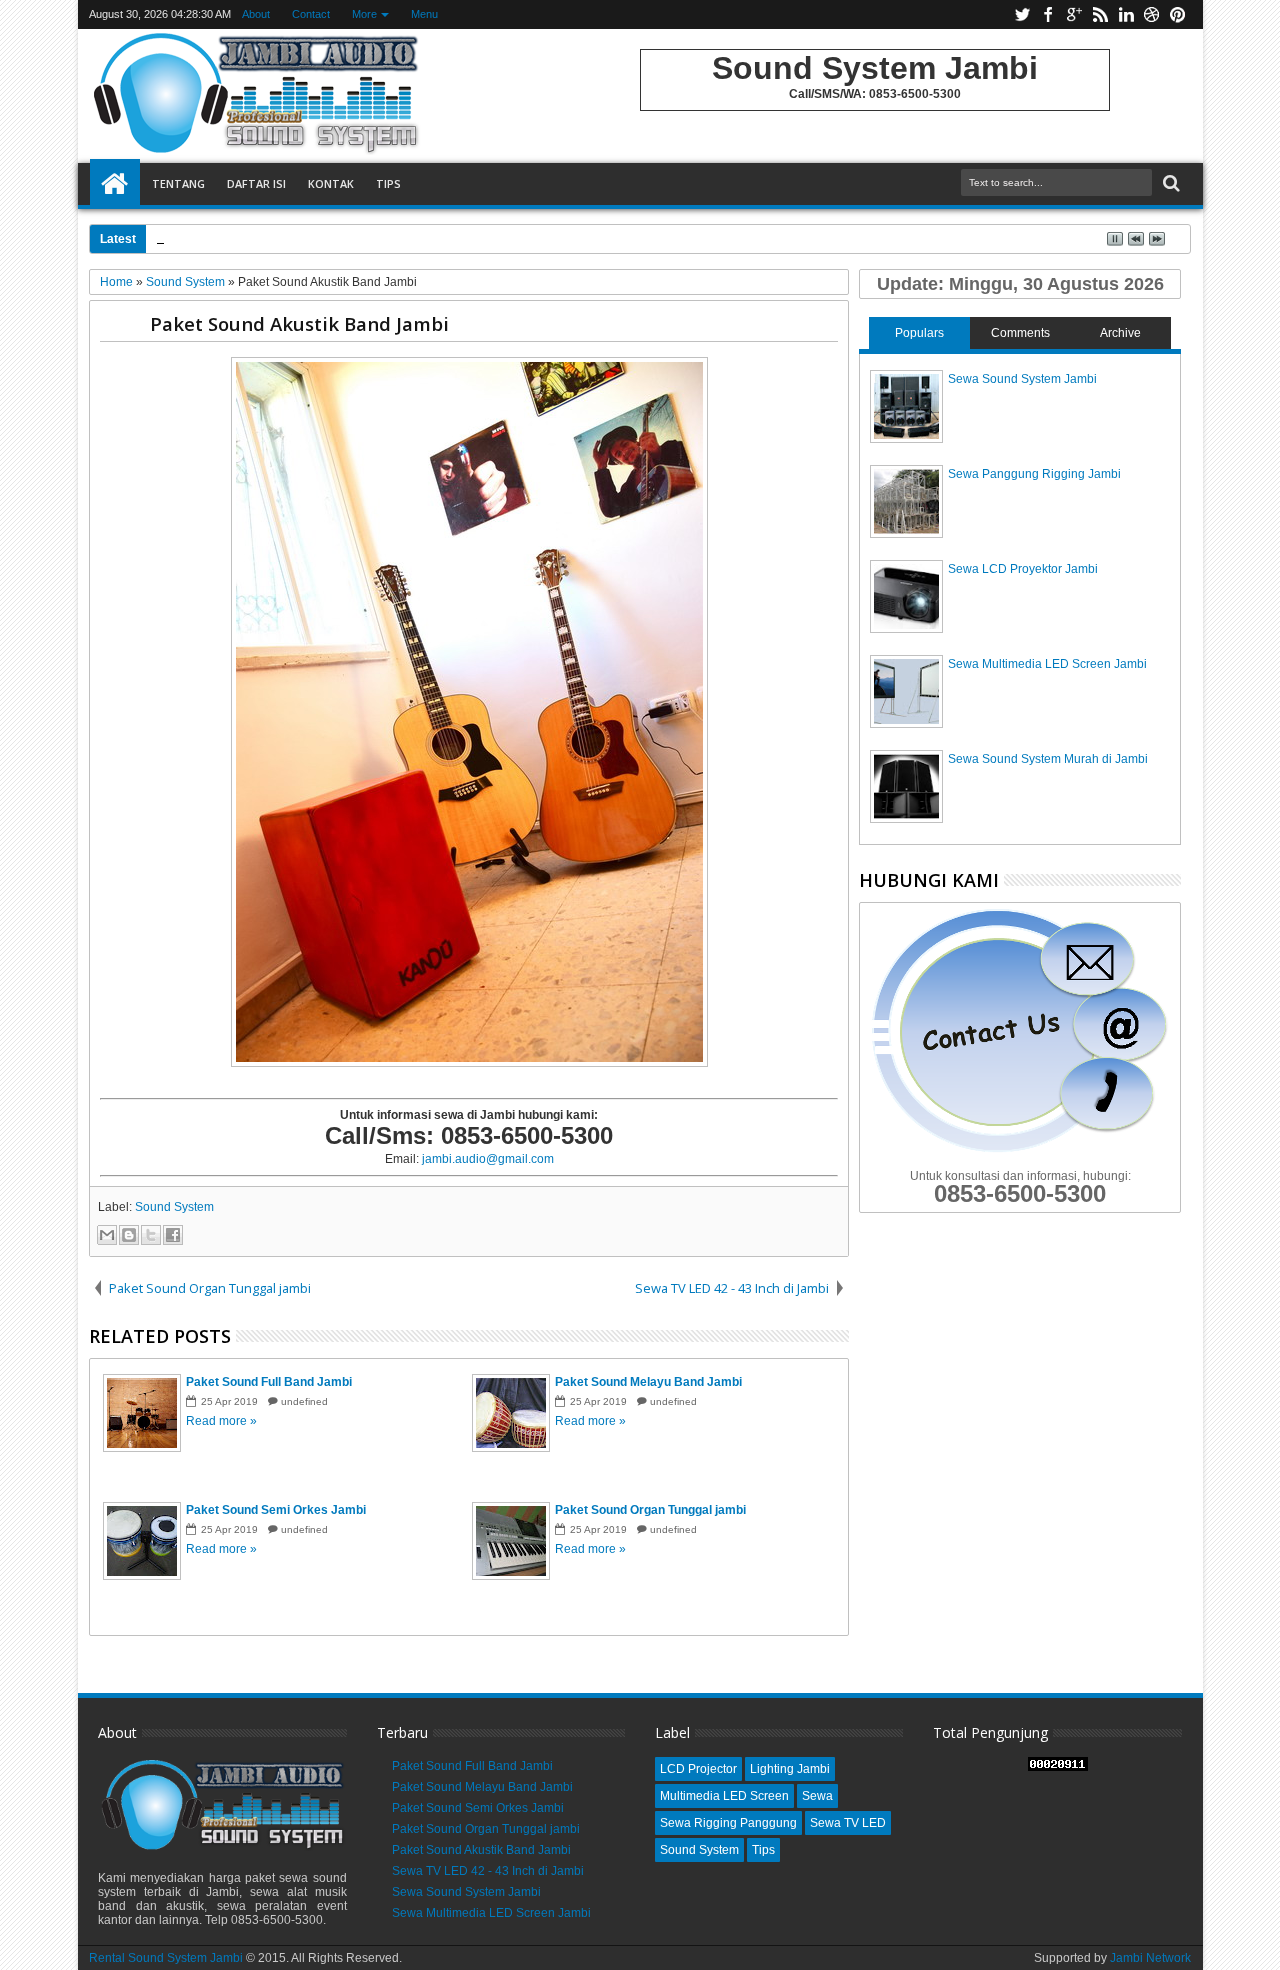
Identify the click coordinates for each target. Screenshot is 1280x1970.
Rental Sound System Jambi (167, 1958)
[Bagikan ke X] (151, 1235)
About (256, 14)
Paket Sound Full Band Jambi (472, 1766)
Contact (311, 14)
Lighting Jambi (790, 1769)
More (364, 14)
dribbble (1152, 14)
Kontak (331, 183)
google (1074, 14)
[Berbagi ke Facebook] (173, 1235)
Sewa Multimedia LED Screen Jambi (1047, 664)
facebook (1048, 14)
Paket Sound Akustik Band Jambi (299, 323)
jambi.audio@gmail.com (488, 1159)
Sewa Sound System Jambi (1022, 379)
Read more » (221, 1421)
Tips (388, 183)
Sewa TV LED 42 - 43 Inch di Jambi (488, 1871)
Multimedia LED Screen (724, 1796)
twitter (1022, 14)
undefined (304, 1401)
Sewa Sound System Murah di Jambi (1048, 759)
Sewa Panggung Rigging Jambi (1034, 474)
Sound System (174, 1207)
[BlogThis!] (129, 1235)
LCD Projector (698, 1769)
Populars (919, 333)
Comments (1020, 333)
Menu (424, 14)
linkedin (1126, 14)
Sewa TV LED (848, 1823)
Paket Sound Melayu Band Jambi (482, 1787)
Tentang (178, 183)
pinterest (1178, 14)
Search (1169, 183)
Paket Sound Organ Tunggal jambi (486, 1829)
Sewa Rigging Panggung (728, 1823)
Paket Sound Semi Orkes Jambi (478, 1808)
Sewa (817, 1796)
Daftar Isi (256, 183)
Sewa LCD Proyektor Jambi (1023, 569)
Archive (1120, 333)
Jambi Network (1150, 1958)
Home (115, 184)
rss (1100, 14)
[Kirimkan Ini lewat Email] (107, 1235)
